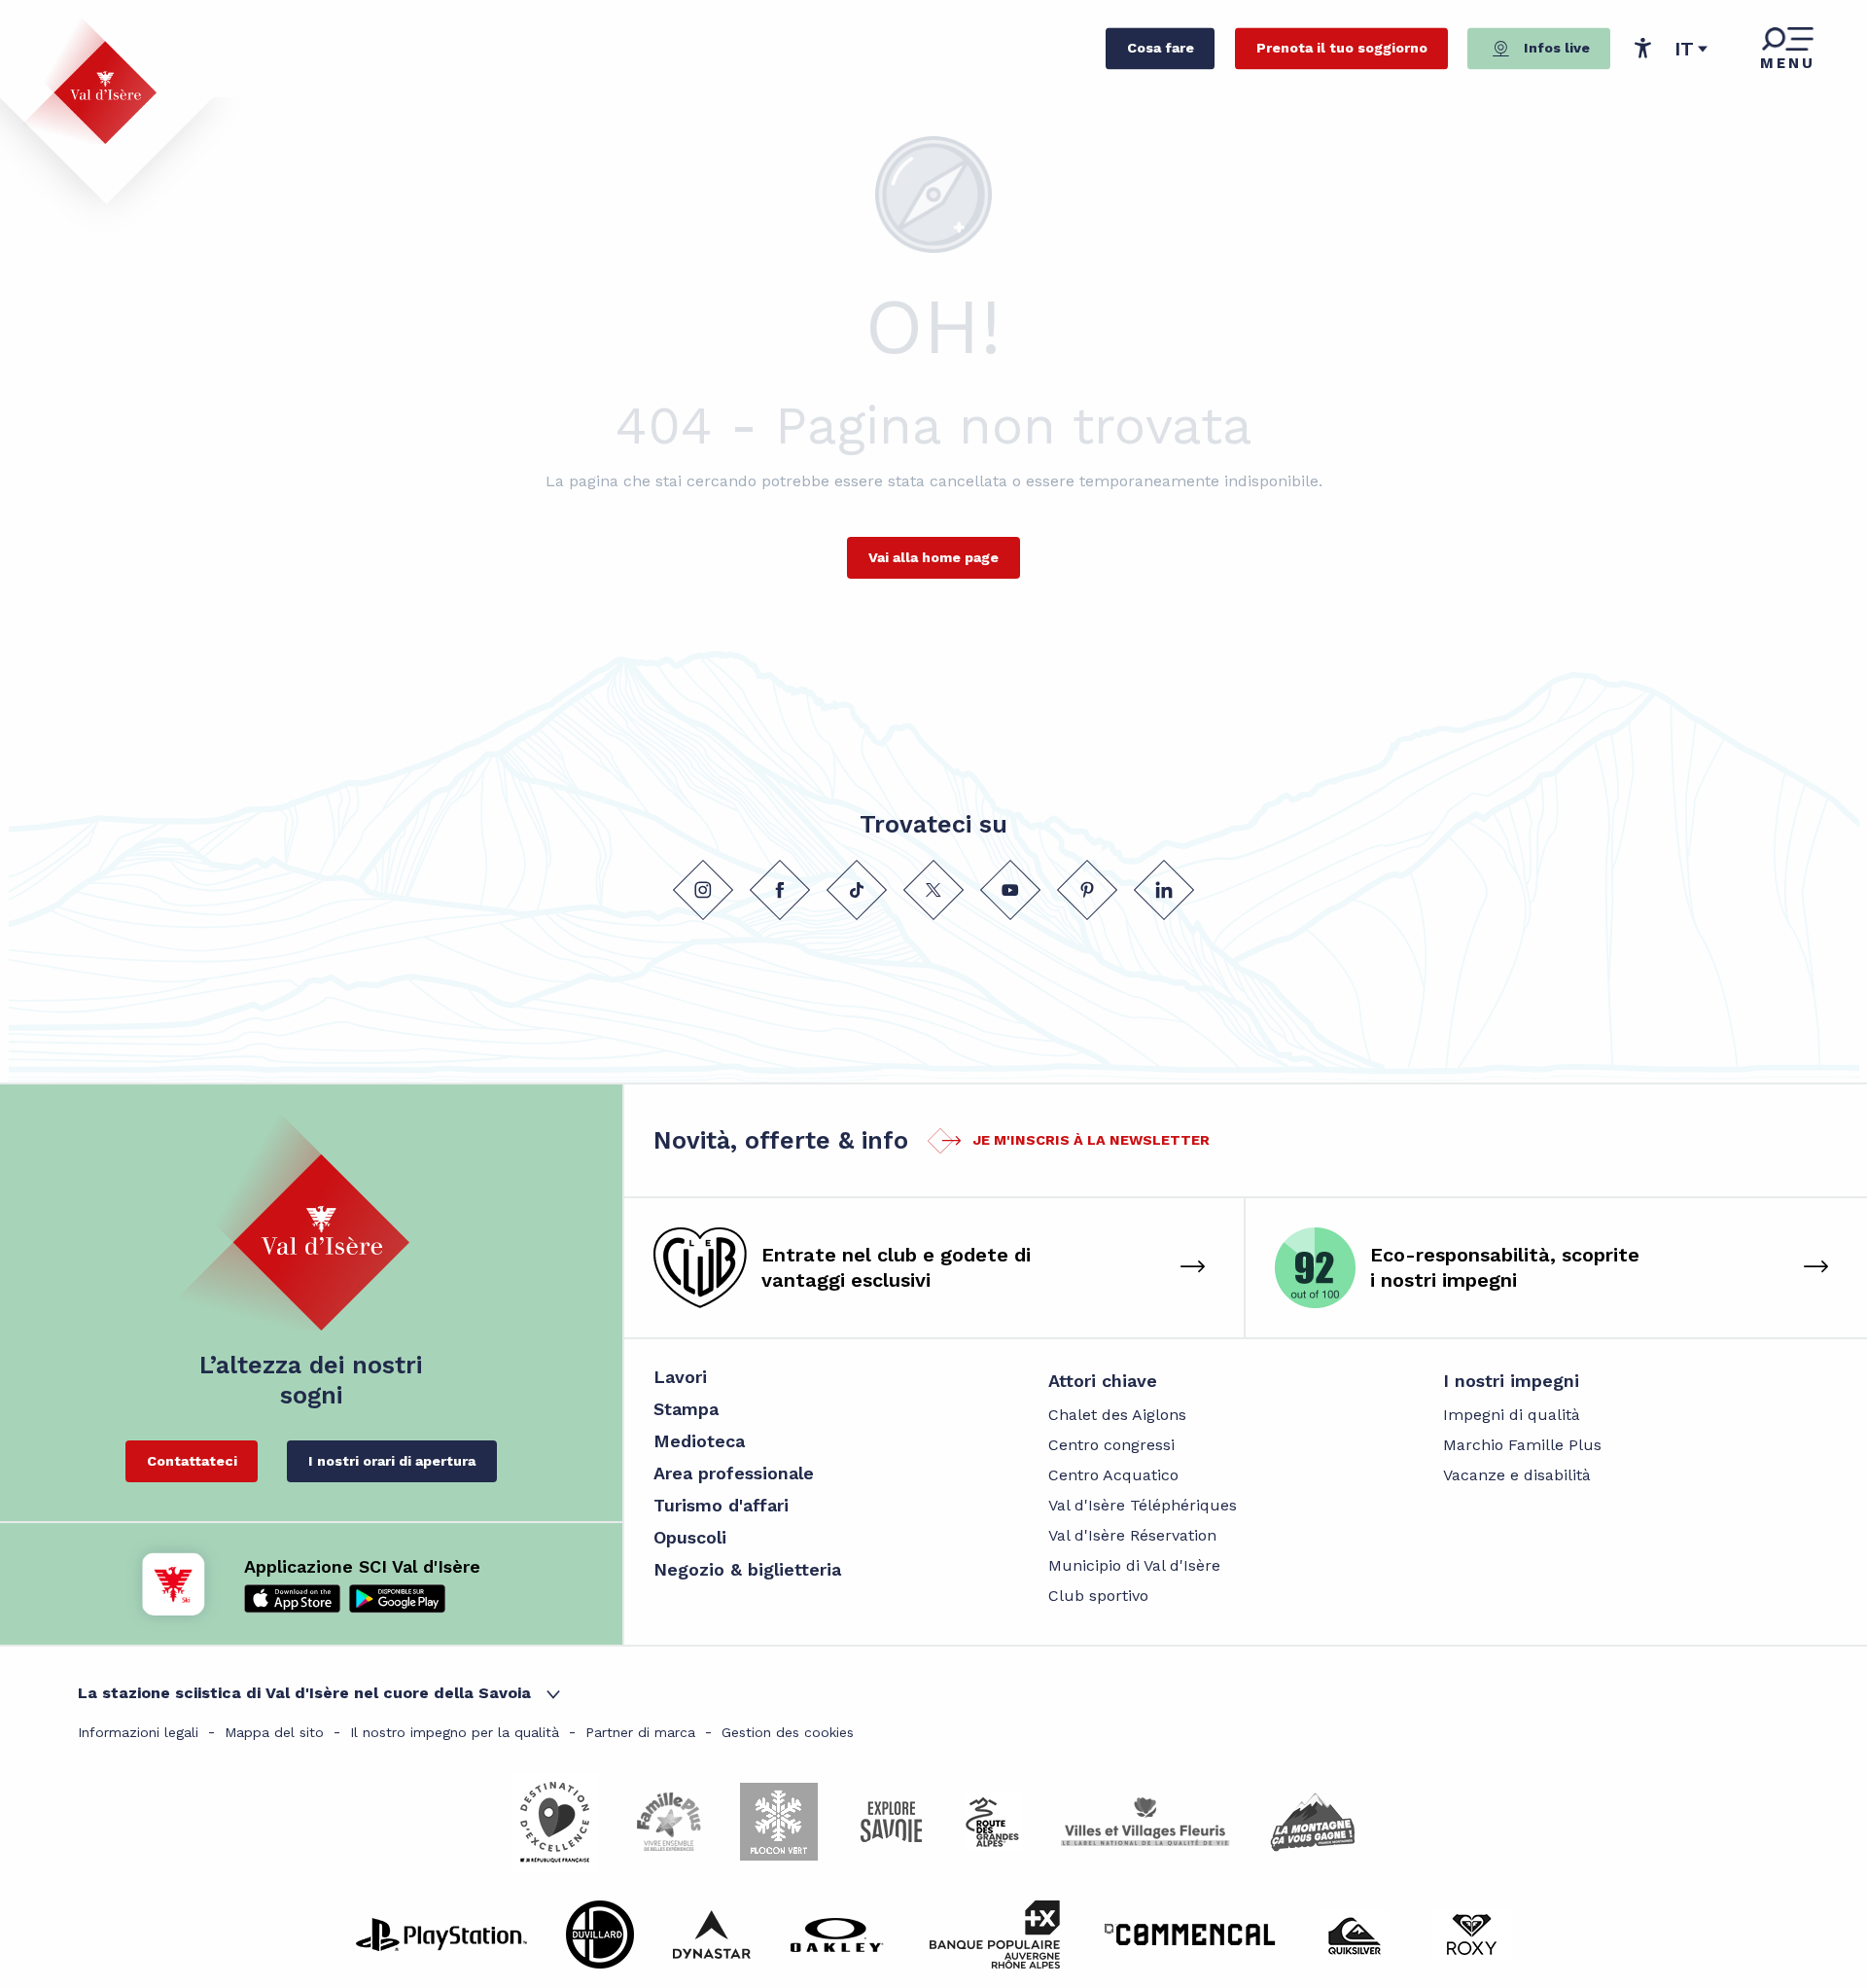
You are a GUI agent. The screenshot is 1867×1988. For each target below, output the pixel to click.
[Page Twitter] (933, 890)
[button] (1691, 49)
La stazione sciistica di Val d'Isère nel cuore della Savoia (304, 1693)
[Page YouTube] (1010, 890)
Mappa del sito (274, 1732)
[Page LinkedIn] (1164, 890)
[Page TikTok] (857, 890)
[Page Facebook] (780, 890)
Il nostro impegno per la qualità (455, 1732)
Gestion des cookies (788, 1732)
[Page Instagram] (703, 890)
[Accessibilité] (1642, 48)
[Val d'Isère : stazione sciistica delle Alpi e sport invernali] (89, 81)
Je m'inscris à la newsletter (1091, 1140)
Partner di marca (640, 1732)
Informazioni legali (138, 1732)
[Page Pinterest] (1087, 890)
